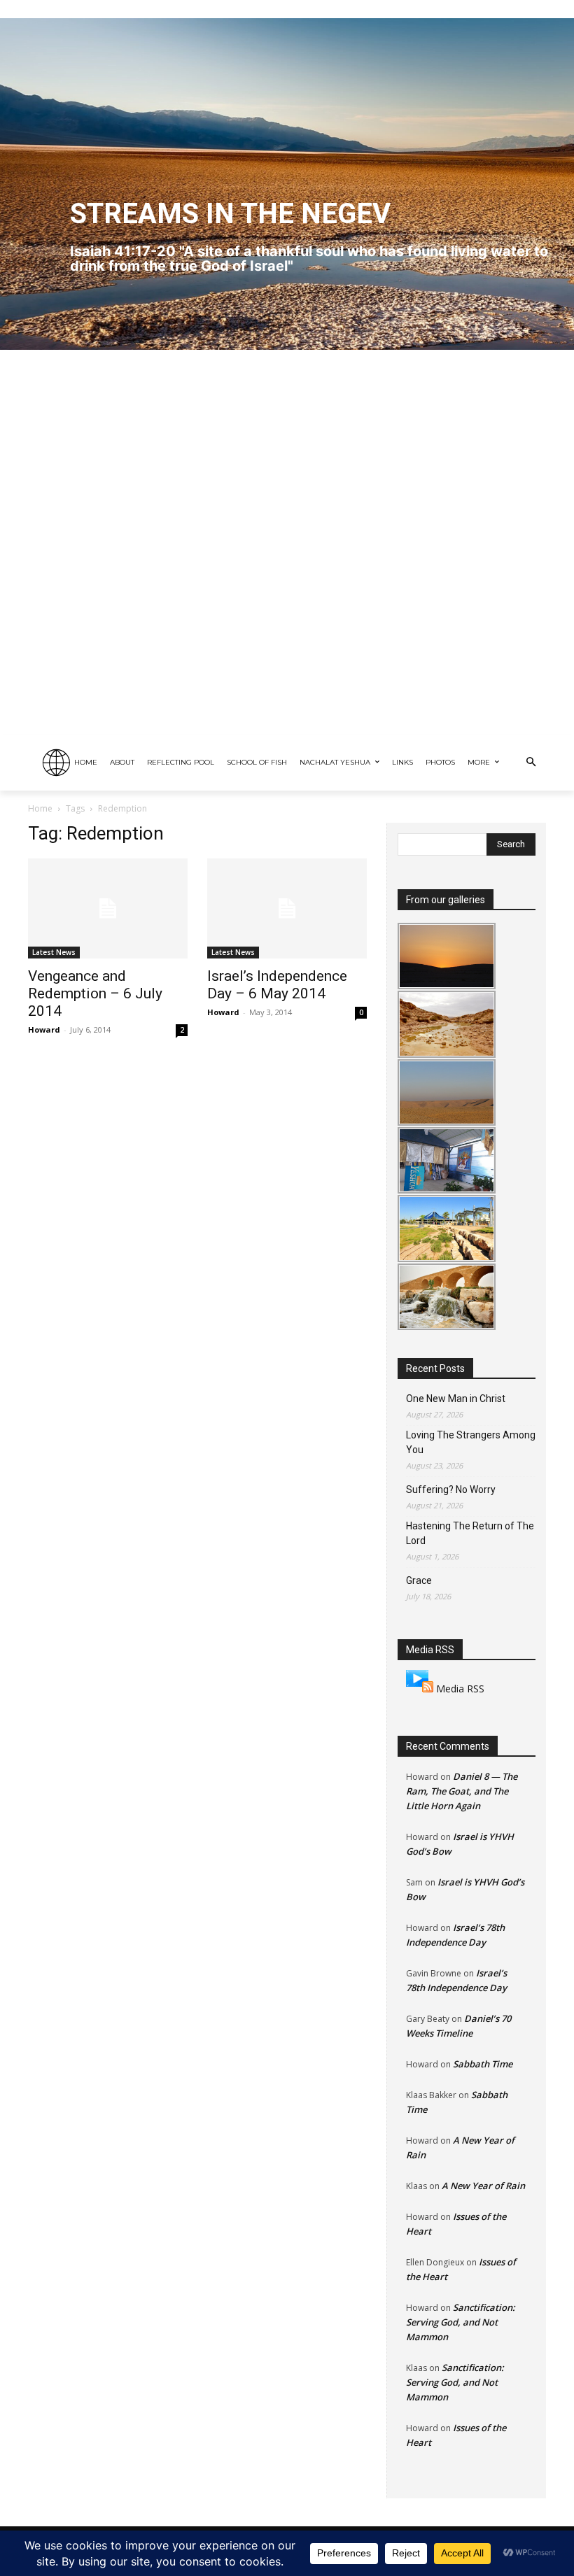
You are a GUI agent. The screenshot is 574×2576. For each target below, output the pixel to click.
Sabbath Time (483, 2064)
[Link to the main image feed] (420, 1689)
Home (40, 808)
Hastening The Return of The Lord (470, 1533)
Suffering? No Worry (451, 1489)
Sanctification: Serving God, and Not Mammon (461, 2322)
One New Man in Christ (456, 1399)
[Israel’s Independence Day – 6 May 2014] (287, 908)
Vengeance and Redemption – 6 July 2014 (95, 993)
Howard (44, 1029)
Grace (419, 1580)
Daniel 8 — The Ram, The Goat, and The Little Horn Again (462, 1791)
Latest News (54, 952)
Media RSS (460, 1689)
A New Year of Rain (483, 2186)
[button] (531, 763)
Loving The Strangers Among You (471, 1442)
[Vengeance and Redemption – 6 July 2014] (108, 908)
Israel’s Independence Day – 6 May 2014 (277, 985)
